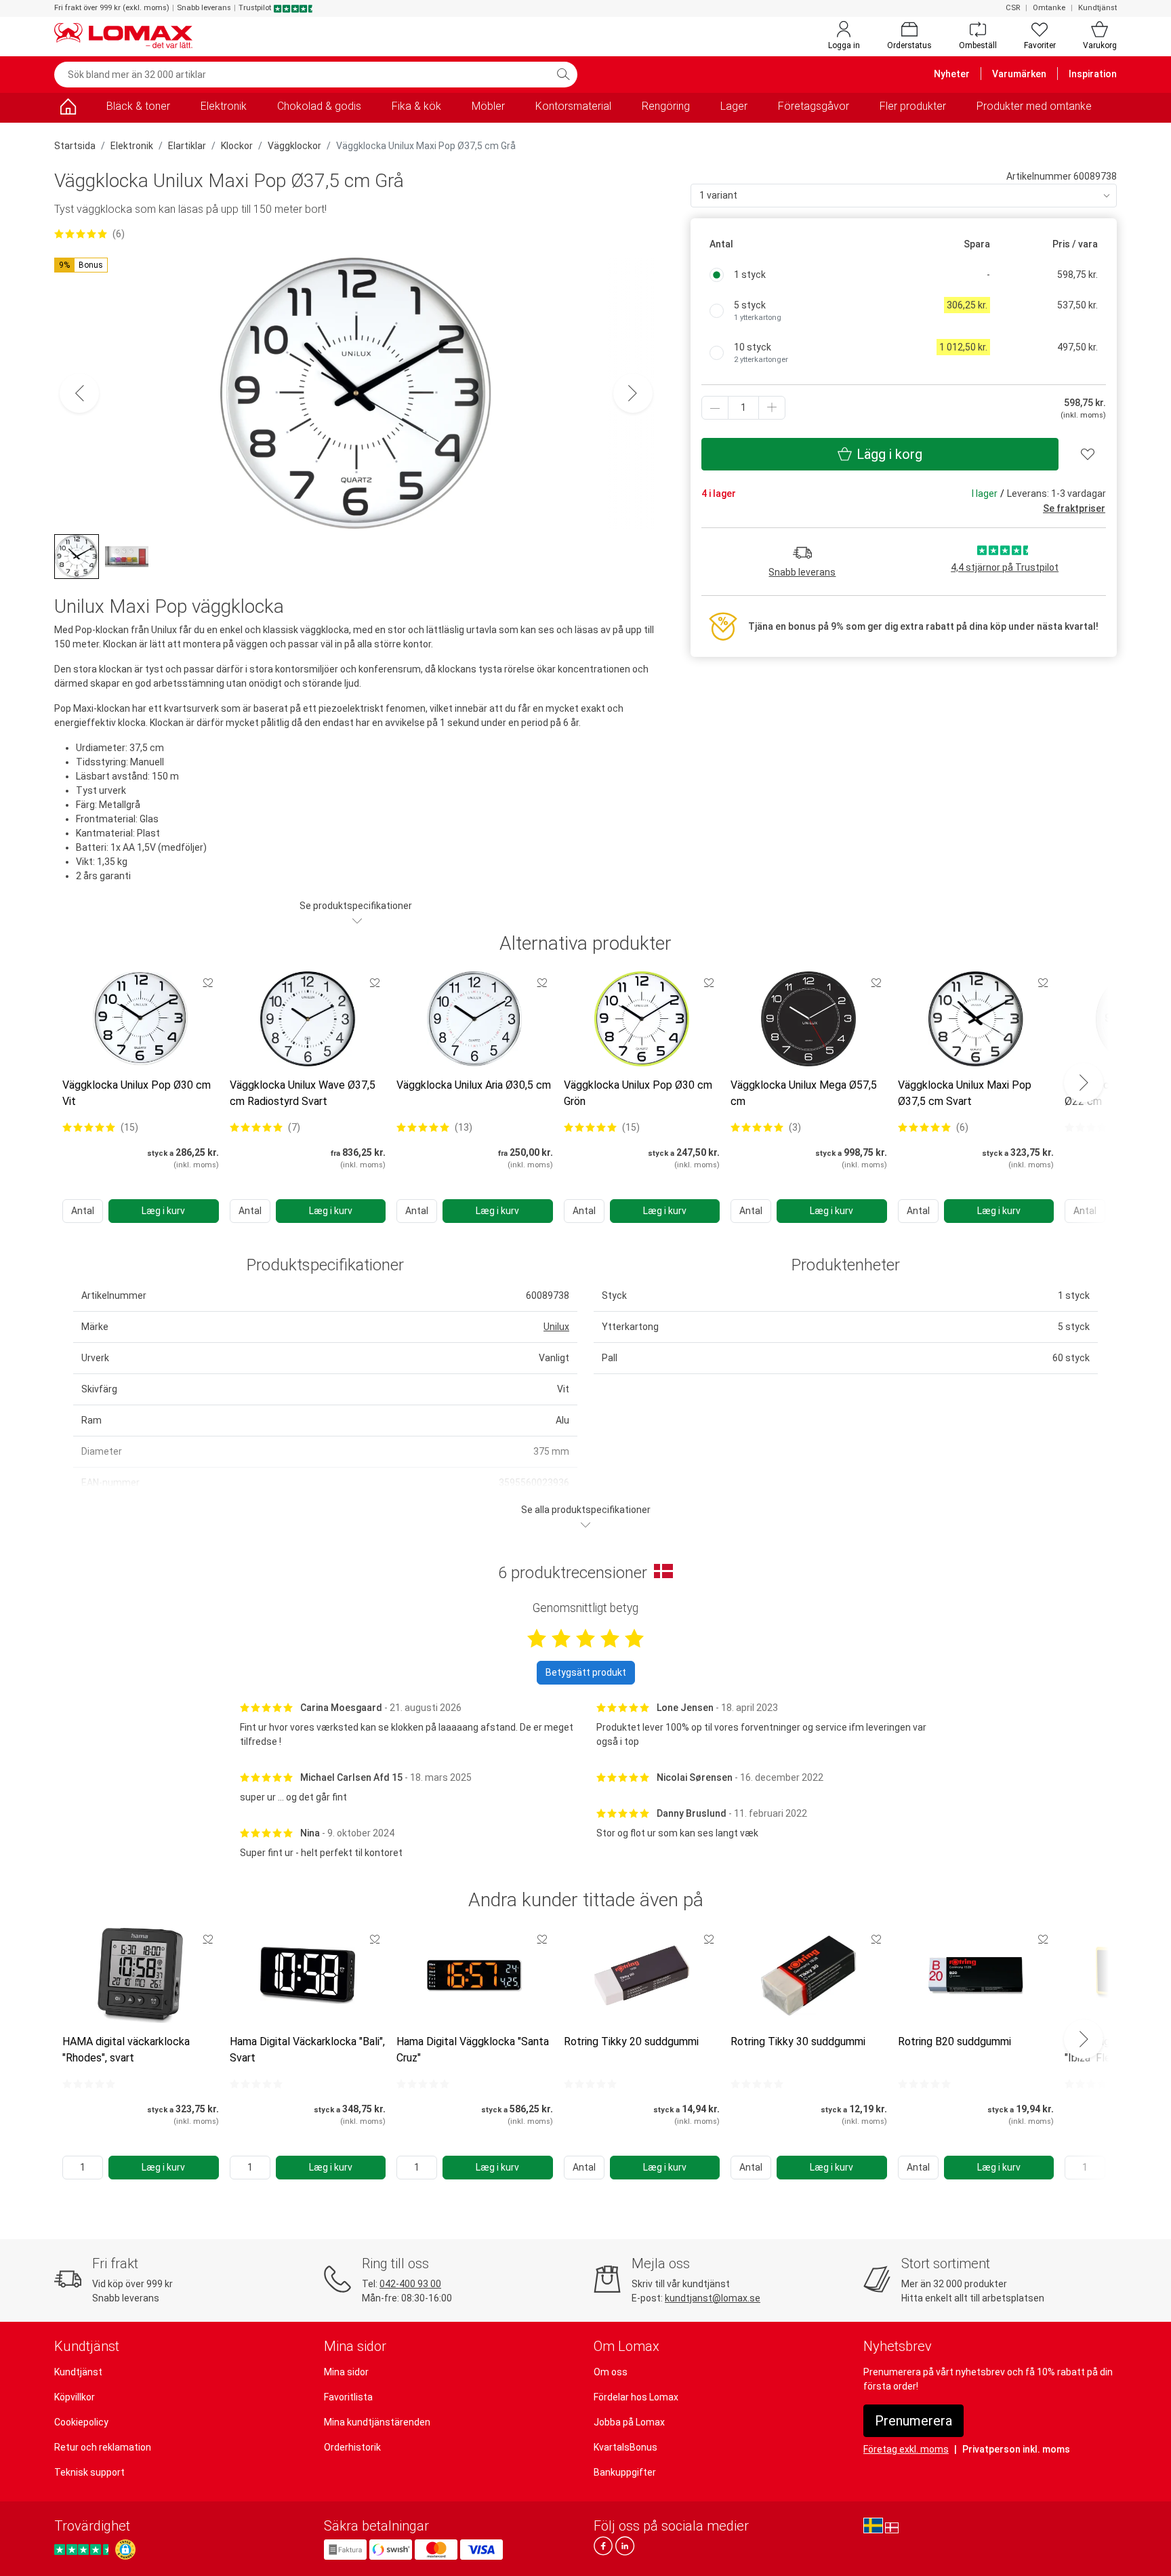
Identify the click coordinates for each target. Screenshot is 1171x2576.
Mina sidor (346, 2372)
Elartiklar (187, 146)
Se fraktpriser (1074, 508)
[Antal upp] (772, 408)
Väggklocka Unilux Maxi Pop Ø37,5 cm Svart (965, 1093)
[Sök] (563, 75)
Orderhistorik (352, 2447)
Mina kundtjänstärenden (377, 2422)
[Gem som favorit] (208, 982)
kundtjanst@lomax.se (713, 2298)
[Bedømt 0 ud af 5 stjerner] (89, 2084)
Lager (734, 106)
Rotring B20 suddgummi (954, 2041)
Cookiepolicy (81, 2422)
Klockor (237, 146)
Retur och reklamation (103, 2447)
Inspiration (1093, 74)
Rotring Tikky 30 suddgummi (798, 2041)
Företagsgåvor (814, 106)
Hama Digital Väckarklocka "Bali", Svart (307, 2050)
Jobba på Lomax (629, 2422)
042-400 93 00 (410, 2284)
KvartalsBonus (625, 2447)
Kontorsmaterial (573, 106)
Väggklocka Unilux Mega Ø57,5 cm (804, 1093)
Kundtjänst (1097, 8)
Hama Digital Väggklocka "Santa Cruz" (473, 2050)
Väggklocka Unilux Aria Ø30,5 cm (474, 1085)
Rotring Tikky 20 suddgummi (631, 2041)
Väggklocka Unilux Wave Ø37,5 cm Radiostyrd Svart (303, 1093)
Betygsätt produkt (586, 1672)
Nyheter (952, 74)
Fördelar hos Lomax (636, 2397)
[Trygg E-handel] (125, 2550)
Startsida (75, 146)
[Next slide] (1084, 1083)
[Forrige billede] (79, 393)
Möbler (488, 106)
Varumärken (1019, 74)
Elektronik (224, 106)
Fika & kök (416, 106)
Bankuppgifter (625, 2472)
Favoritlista (348, 2397)
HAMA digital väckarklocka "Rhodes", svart (126, 2050)
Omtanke (1049, 8)
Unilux (556, 1327)
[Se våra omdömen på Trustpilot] (83, 2549)
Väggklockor (294, 146)
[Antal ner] (715, 408)
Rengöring (666, 106)
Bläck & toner (138, 106)
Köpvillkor (75, 2397)
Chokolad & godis (319, 106)
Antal (83, 1211)
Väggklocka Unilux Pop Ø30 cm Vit (137, 1093)
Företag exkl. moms (906, 2449)
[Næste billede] (633, 393)
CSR (1013, 8)
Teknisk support (89, 2472)
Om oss (611, 2372)
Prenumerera (913, 2421)
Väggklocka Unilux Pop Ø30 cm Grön (638, 1093)
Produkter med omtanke (1034, 106)
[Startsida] (68, 109)
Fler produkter (913, 106)
